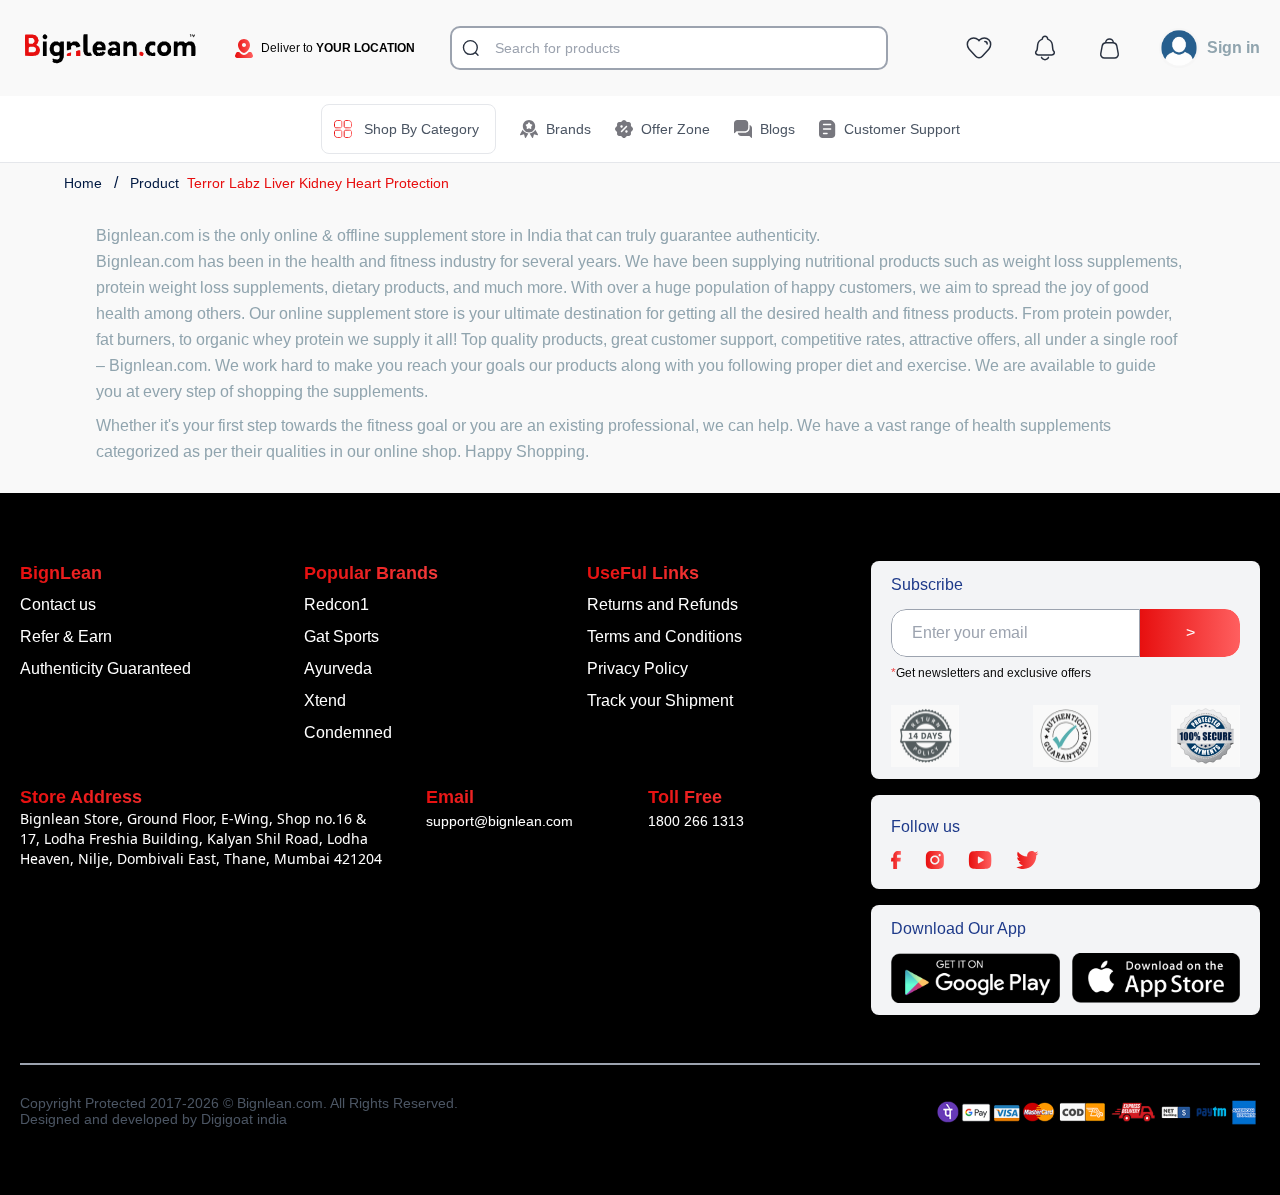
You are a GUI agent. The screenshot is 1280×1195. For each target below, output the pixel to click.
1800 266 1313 (696, 821)
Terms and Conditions (664, 636)
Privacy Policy (637, 668)
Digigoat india (244, 1119)
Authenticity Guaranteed (105, 668)
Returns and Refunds (662, 604)
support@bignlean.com (499, 821)
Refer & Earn (66, 636)
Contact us (58, 604)
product (154, 183)
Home (83, 183)
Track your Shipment (660, 700)
